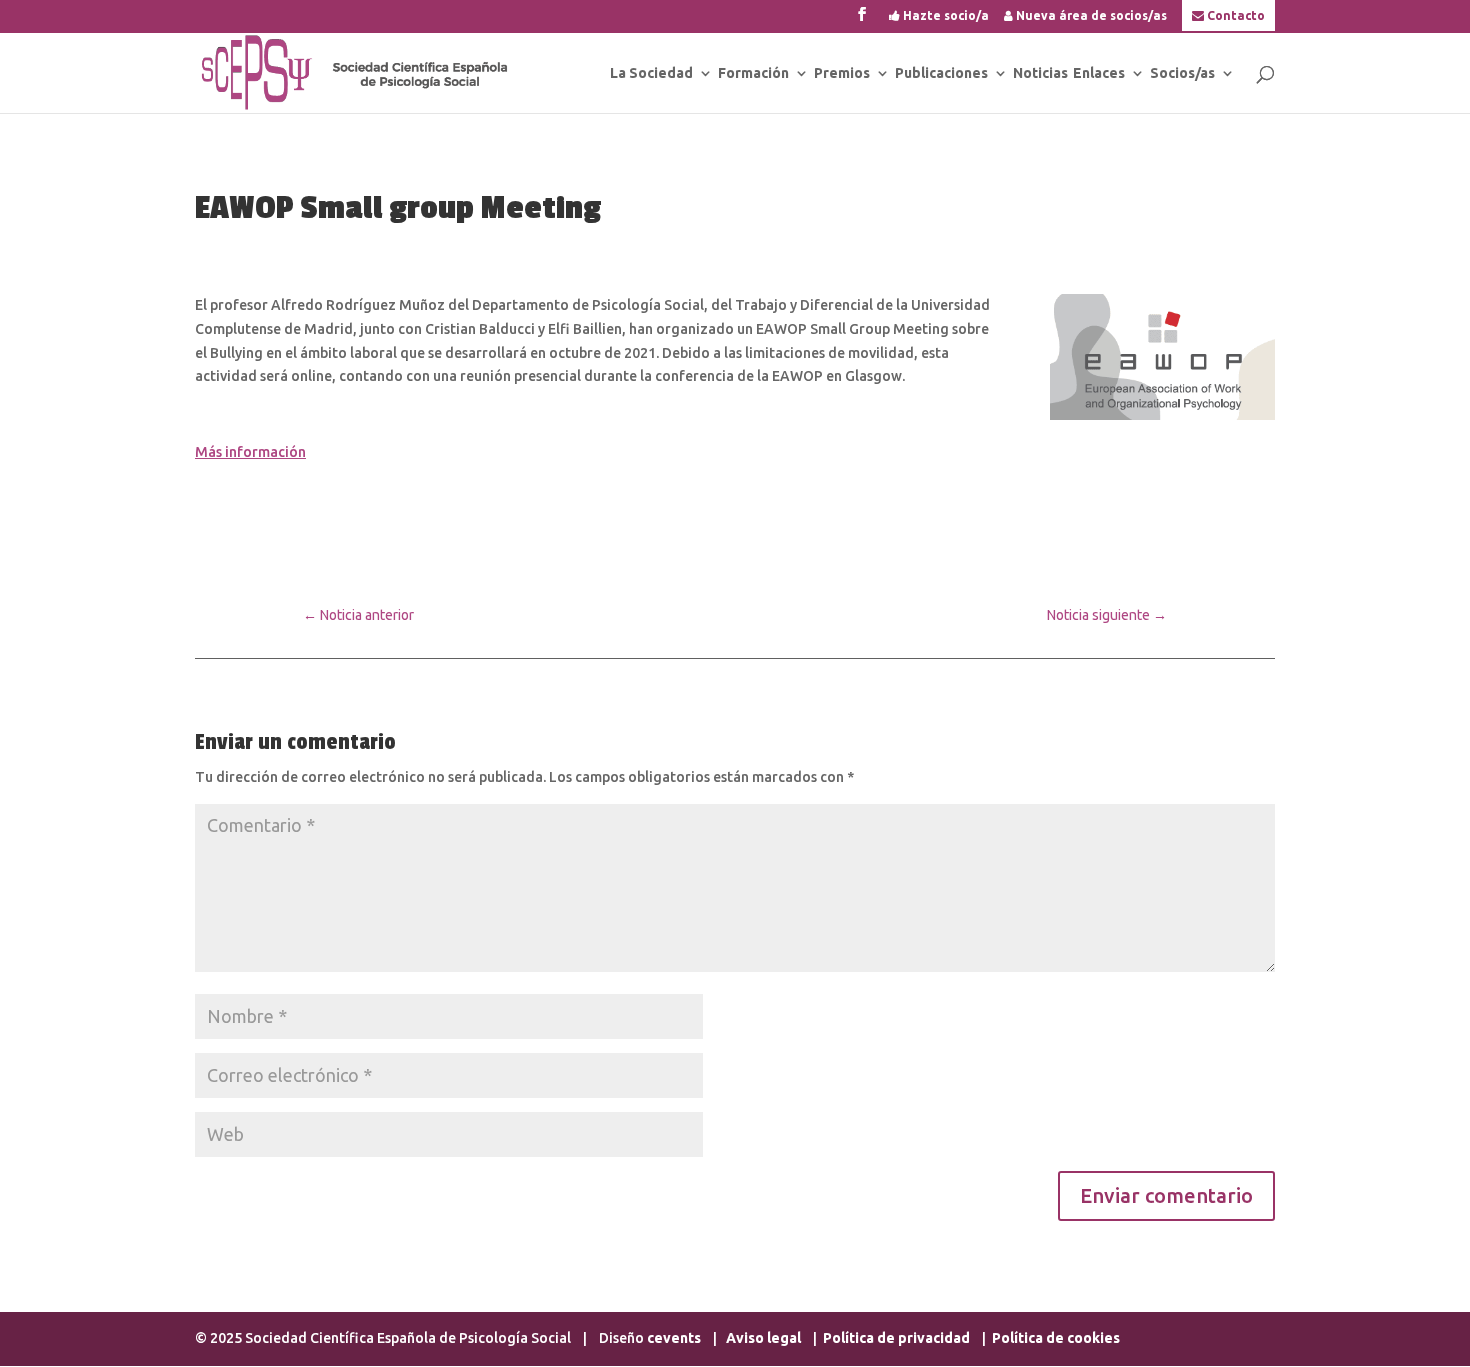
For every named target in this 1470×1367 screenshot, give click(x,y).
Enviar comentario (1166, 1195)
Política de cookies (1056, 1338)
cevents (674, 1338)
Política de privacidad (896, 1338)
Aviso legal (765, 1338)
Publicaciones (941, 73)
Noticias (1040, 73)
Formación (753, 73)
